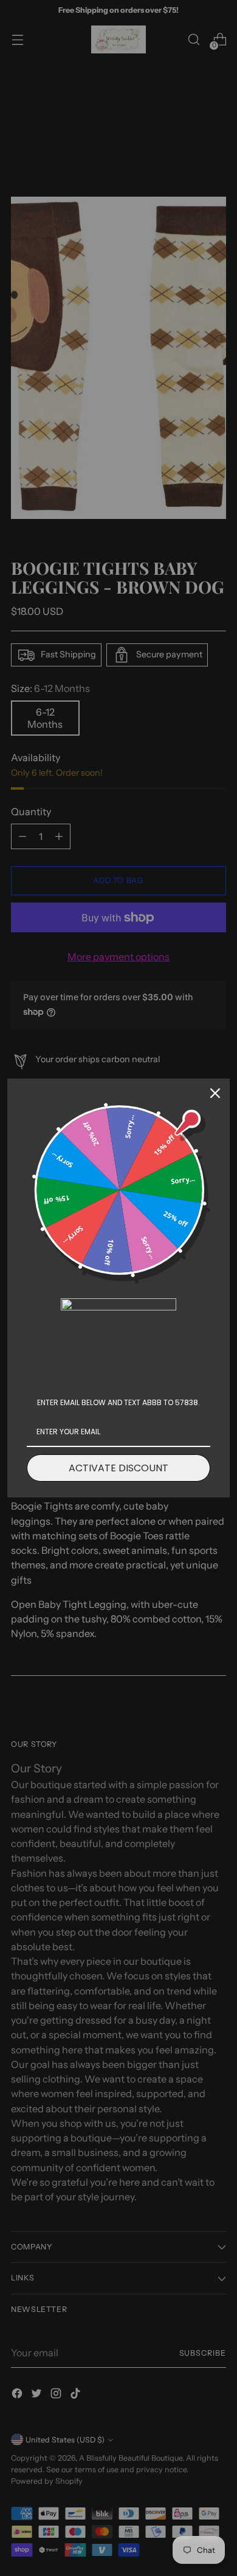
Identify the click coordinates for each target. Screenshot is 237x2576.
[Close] (215, 1093)
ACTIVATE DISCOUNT (118, 1468)
